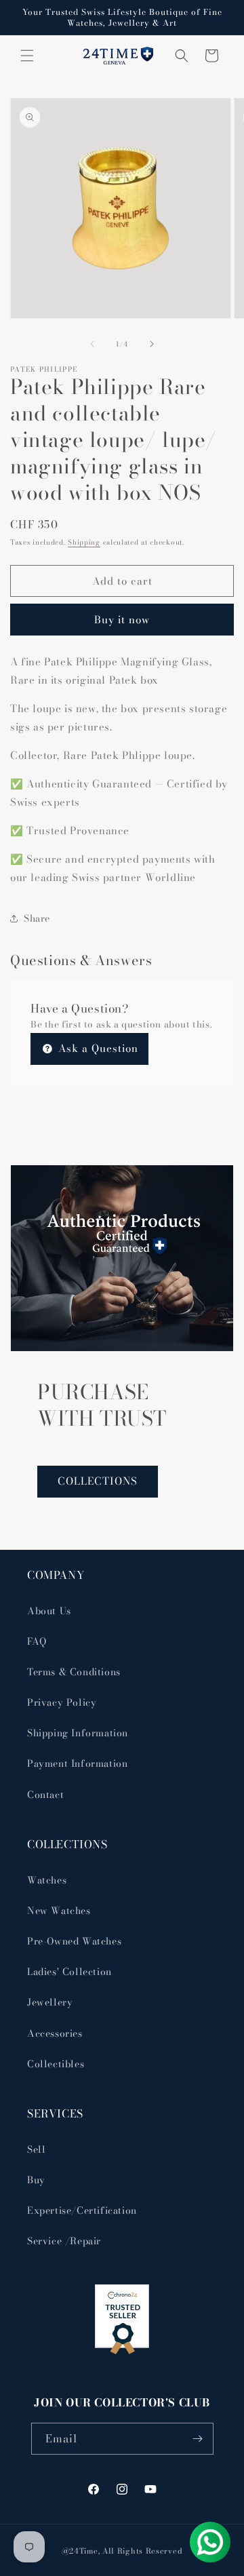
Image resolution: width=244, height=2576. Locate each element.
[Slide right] (152, 344)
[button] (27, 56)
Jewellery (50, 2002)
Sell (36, 2149)
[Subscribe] (198, 2439)
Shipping (84, 542)
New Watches (59, 1911)
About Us (49, 1611)
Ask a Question (97, 1048)
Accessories (55, 2033)
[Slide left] (92, 344)
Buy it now (122, 620)
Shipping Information (78, 1733)
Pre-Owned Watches (74, 1941)
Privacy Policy (62, 1702)
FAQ (37, 1641)
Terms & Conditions (74, 1672)
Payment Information (77, 1763)
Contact (45, 1795)
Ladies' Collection (69, 1972)
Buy (36, 2180)
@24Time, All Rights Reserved (122, 2551)
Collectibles (56, 2064)
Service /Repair (64, 2241)
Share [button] (37, 918)
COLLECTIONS (98, 1481)
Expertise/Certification (82, 2210)
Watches (47, 1880)
